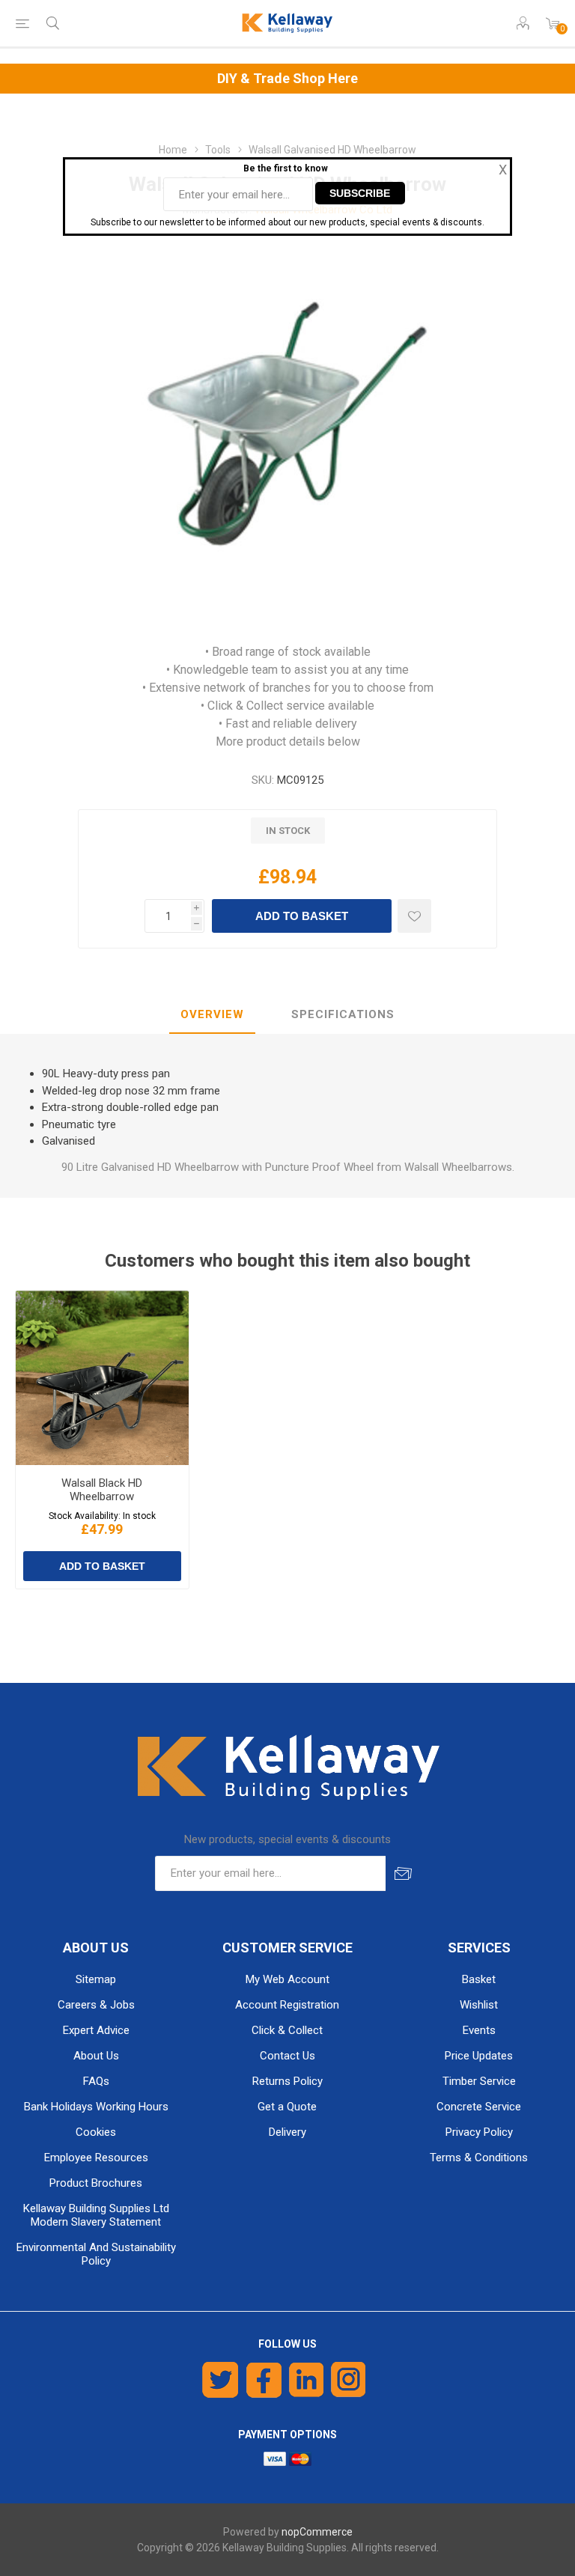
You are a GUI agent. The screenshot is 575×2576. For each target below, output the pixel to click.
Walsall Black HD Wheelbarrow (102, 1490)
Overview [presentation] (212, 1014)
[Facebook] (264, 2380)
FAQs (96, 2081)
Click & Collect (287, 2030)
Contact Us (287, 2056)
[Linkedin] (306, 2380)
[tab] (212, 1015)
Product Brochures (96, 2183)
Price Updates (479, 2056)
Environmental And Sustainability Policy (96, 2254)
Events (479, 2030)
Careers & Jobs (96, 2005)
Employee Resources (96, 2158)
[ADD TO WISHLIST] (414, 916)
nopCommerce (317, 2532)
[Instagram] (349, 2380)
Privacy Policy (479, 2132)
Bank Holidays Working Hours (96, 2107)
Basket (479, 1979)
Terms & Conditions (479, 2158)
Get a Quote (287, 2107)
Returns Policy (287, 2081)
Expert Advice (96, 2030)
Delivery (287, 2132)
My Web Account (287, 1979)
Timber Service (479, 2081)
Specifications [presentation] (343, 1014)
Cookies (96, 2132)
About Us (96, 2056)
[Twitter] (220, 2380)
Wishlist (479, 2005)
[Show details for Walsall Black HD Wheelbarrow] (102, 1378)
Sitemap (96, 1979)
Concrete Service (479, 2107)
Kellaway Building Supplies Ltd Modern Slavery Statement (96, 2215)
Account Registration (287, 2005)
